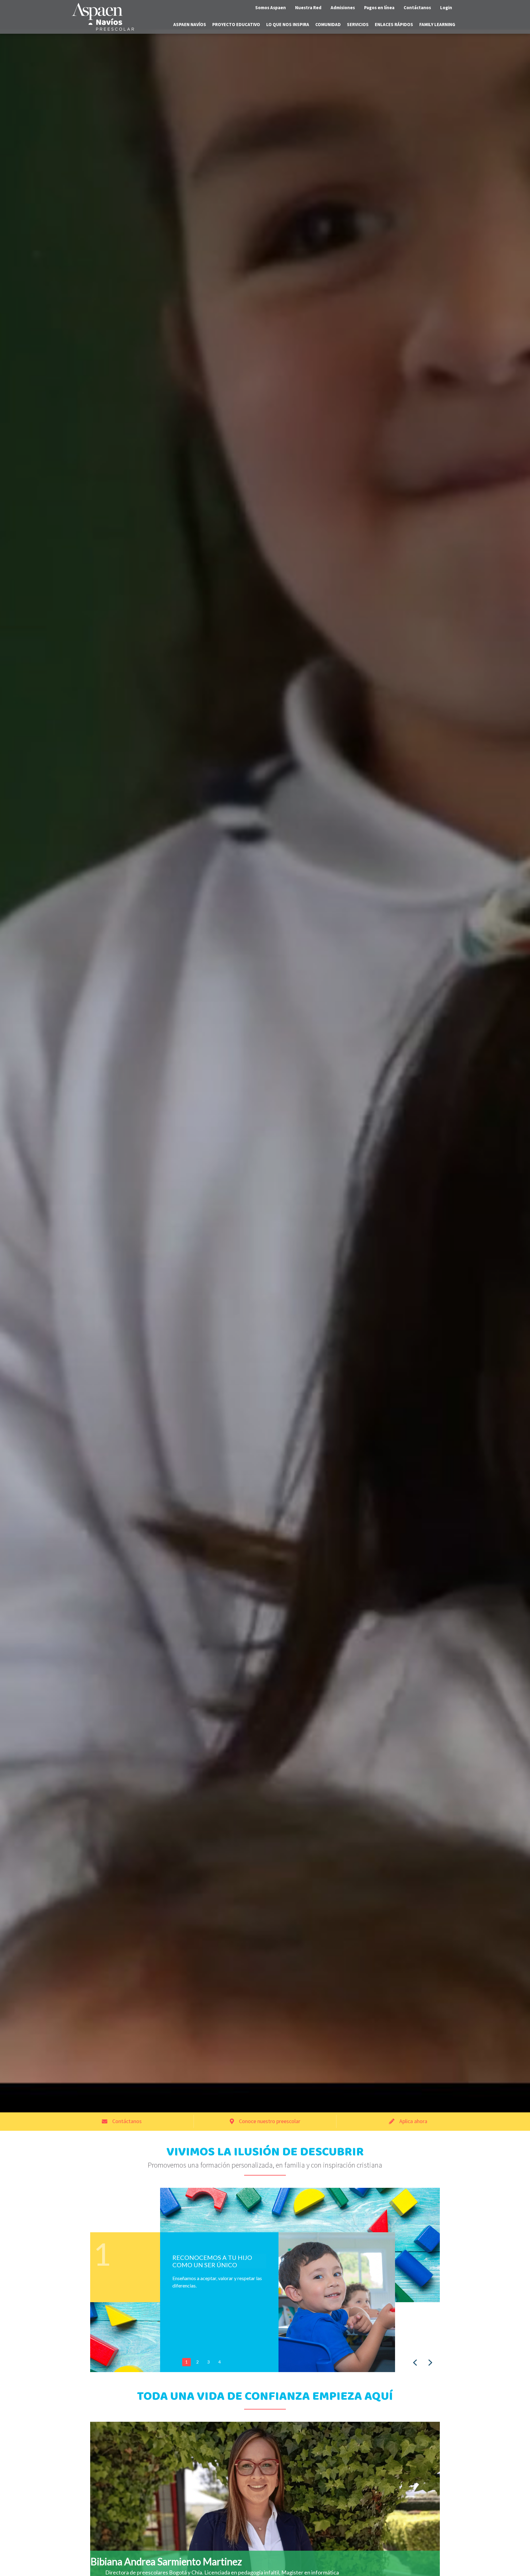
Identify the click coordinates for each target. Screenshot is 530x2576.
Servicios (358, 24)
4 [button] (220, 2362)
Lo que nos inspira (288, 24)
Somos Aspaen (271, 8)
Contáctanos (417, 8)
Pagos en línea (379, 8)
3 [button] (209, 2362)
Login (446, 8)
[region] (265, 2280)
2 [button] (198, 2362)
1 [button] (186, 2362)
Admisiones (343, 8)
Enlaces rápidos (394, 24)
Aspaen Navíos (190, 24)
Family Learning (437, 24)
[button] (415, 2363)
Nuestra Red (308, 8)
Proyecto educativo (236, 24)
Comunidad (328, 24)
